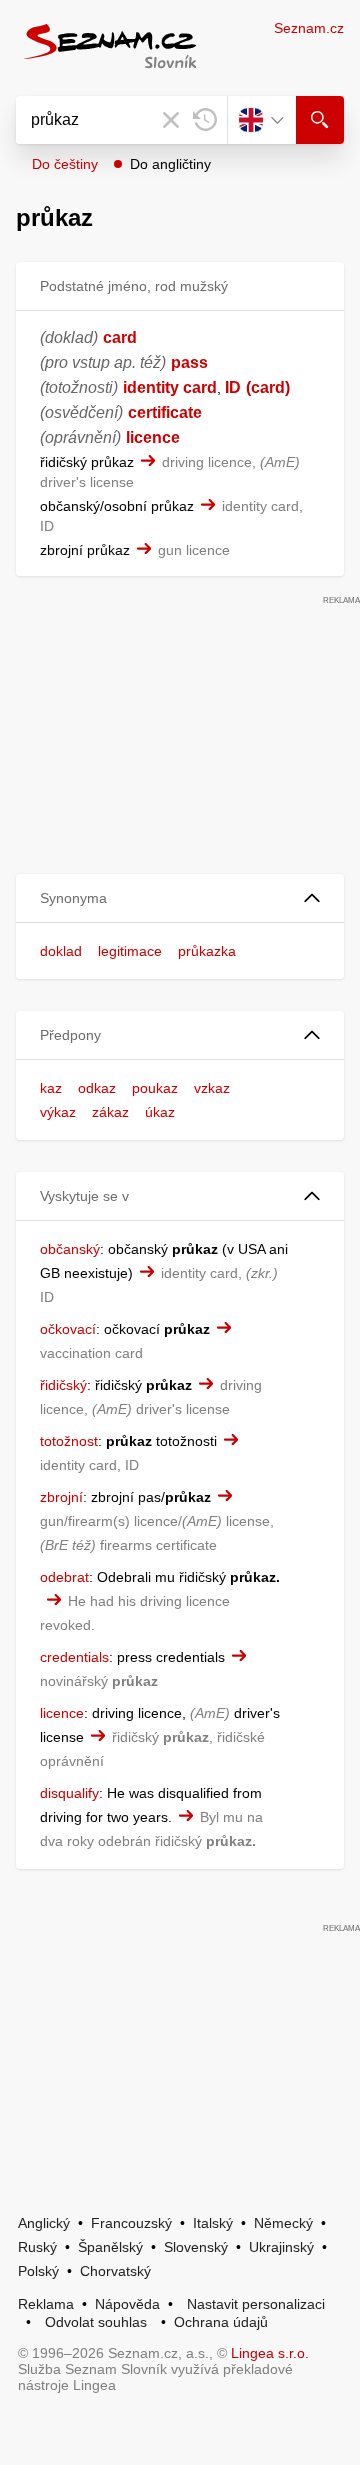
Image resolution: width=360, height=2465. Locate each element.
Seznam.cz (309, 28)
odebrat (64, 1577)
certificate (165, 412)
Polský (38, 2271)
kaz (51, 1088)
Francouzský (131, 2223)
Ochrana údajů (221, 2322)
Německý (283, 2223)
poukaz (155, 1088)
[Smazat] (171, 120)
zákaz (110, 1112)
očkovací (68, 1329)
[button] (180, 898)
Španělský (110, 2247)
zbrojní (61, 1497)
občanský (70, 1249)
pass (189, 362)
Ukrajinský (281, 2247)
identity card (170, 387)
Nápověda (127, 2304)
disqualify (69, 1793)
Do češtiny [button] (65, 164)
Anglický (44, 2223)
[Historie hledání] (205, 120)
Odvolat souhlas (96, 2322)
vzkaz (212, 1088)
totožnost (69, 1441)
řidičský (63, 1385)
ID (233, 387)
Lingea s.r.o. (270, 2353)
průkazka (207, 951)
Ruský (37, 2247)
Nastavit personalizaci (256, 2304)
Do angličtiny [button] (170, 164)
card (120, 337)
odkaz (97, 1088)
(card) (268, 387)
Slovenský (196, 2247)
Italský (213, 2223)
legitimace (130, 951)
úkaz (160, 1112)
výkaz (58, 1112)
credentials (74, 1657)
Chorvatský (115, 2271)
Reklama (46, 2304)
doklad (61, 951)
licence (153, 437)
